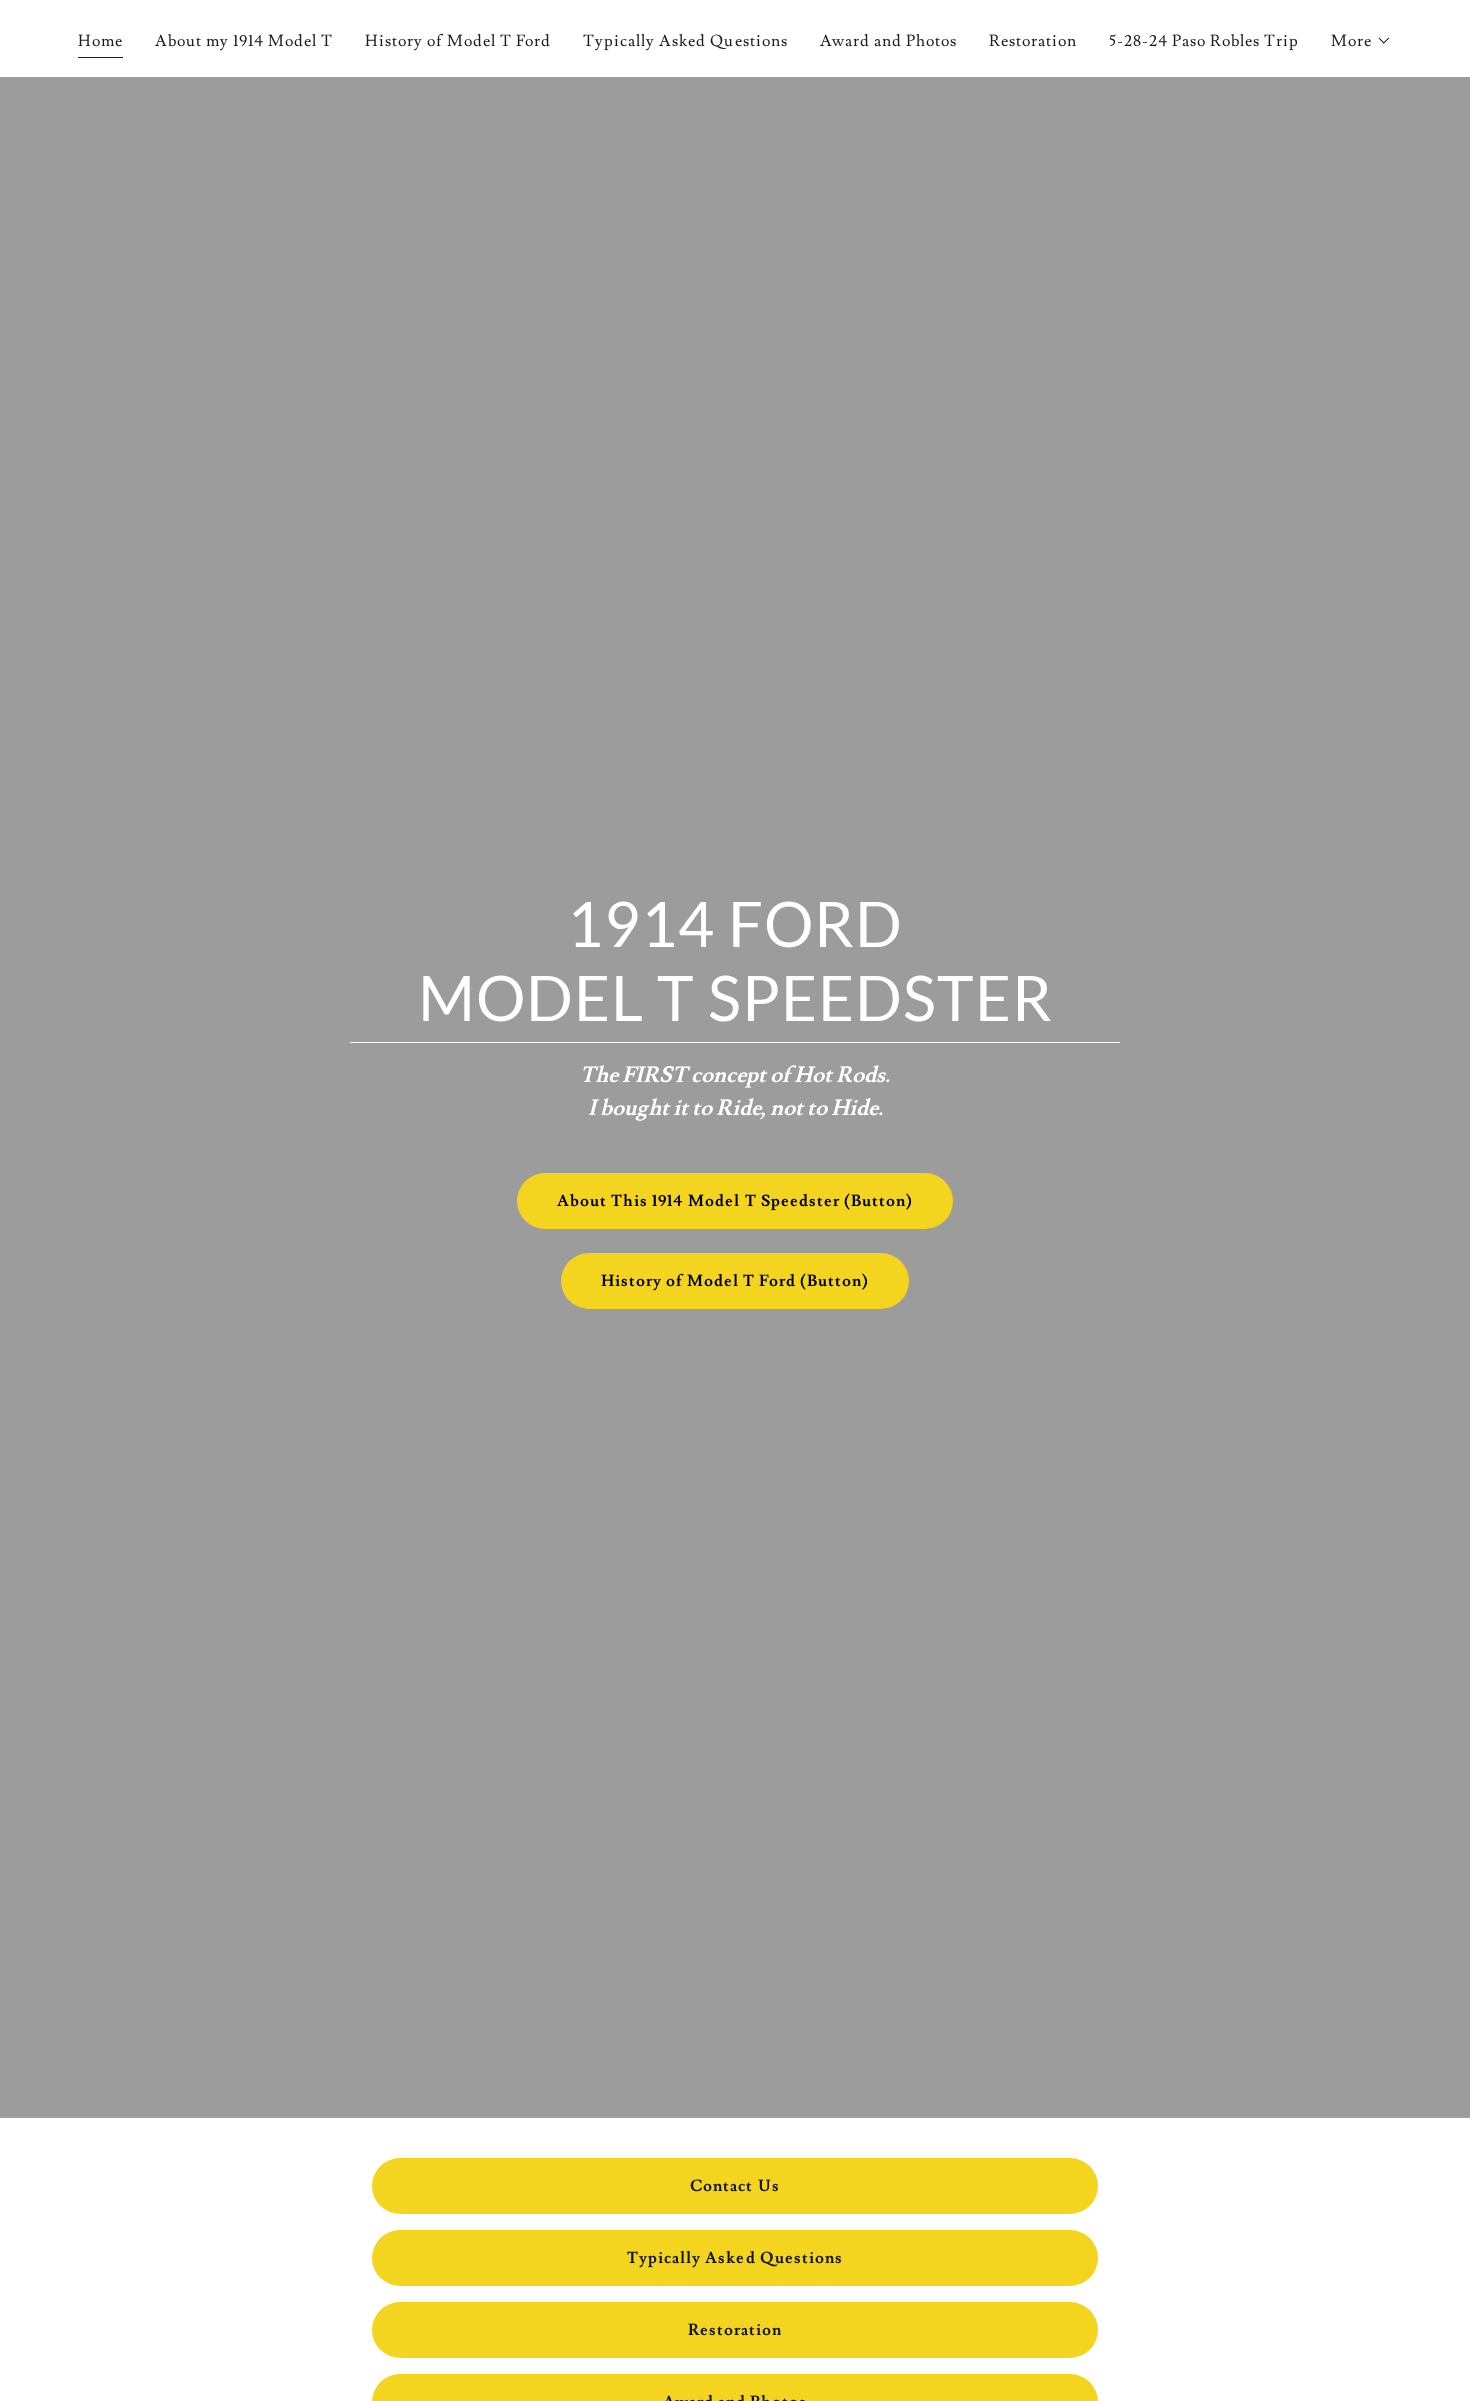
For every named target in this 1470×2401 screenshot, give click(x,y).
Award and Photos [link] (888, 41)
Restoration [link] (1033, 41)
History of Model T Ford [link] (458, 41)
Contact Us (734, 2186)
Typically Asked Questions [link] (685, 41)
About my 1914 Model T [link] (244, 41)
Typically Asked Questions (734, 2258)
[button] (1361, 41)
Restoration (735, 2330)
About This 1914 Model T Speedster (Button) (734, 1201)
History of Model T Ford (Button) (735, 1281)
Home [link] (100, 41)
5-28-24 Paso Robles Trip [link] (1204, 41)
